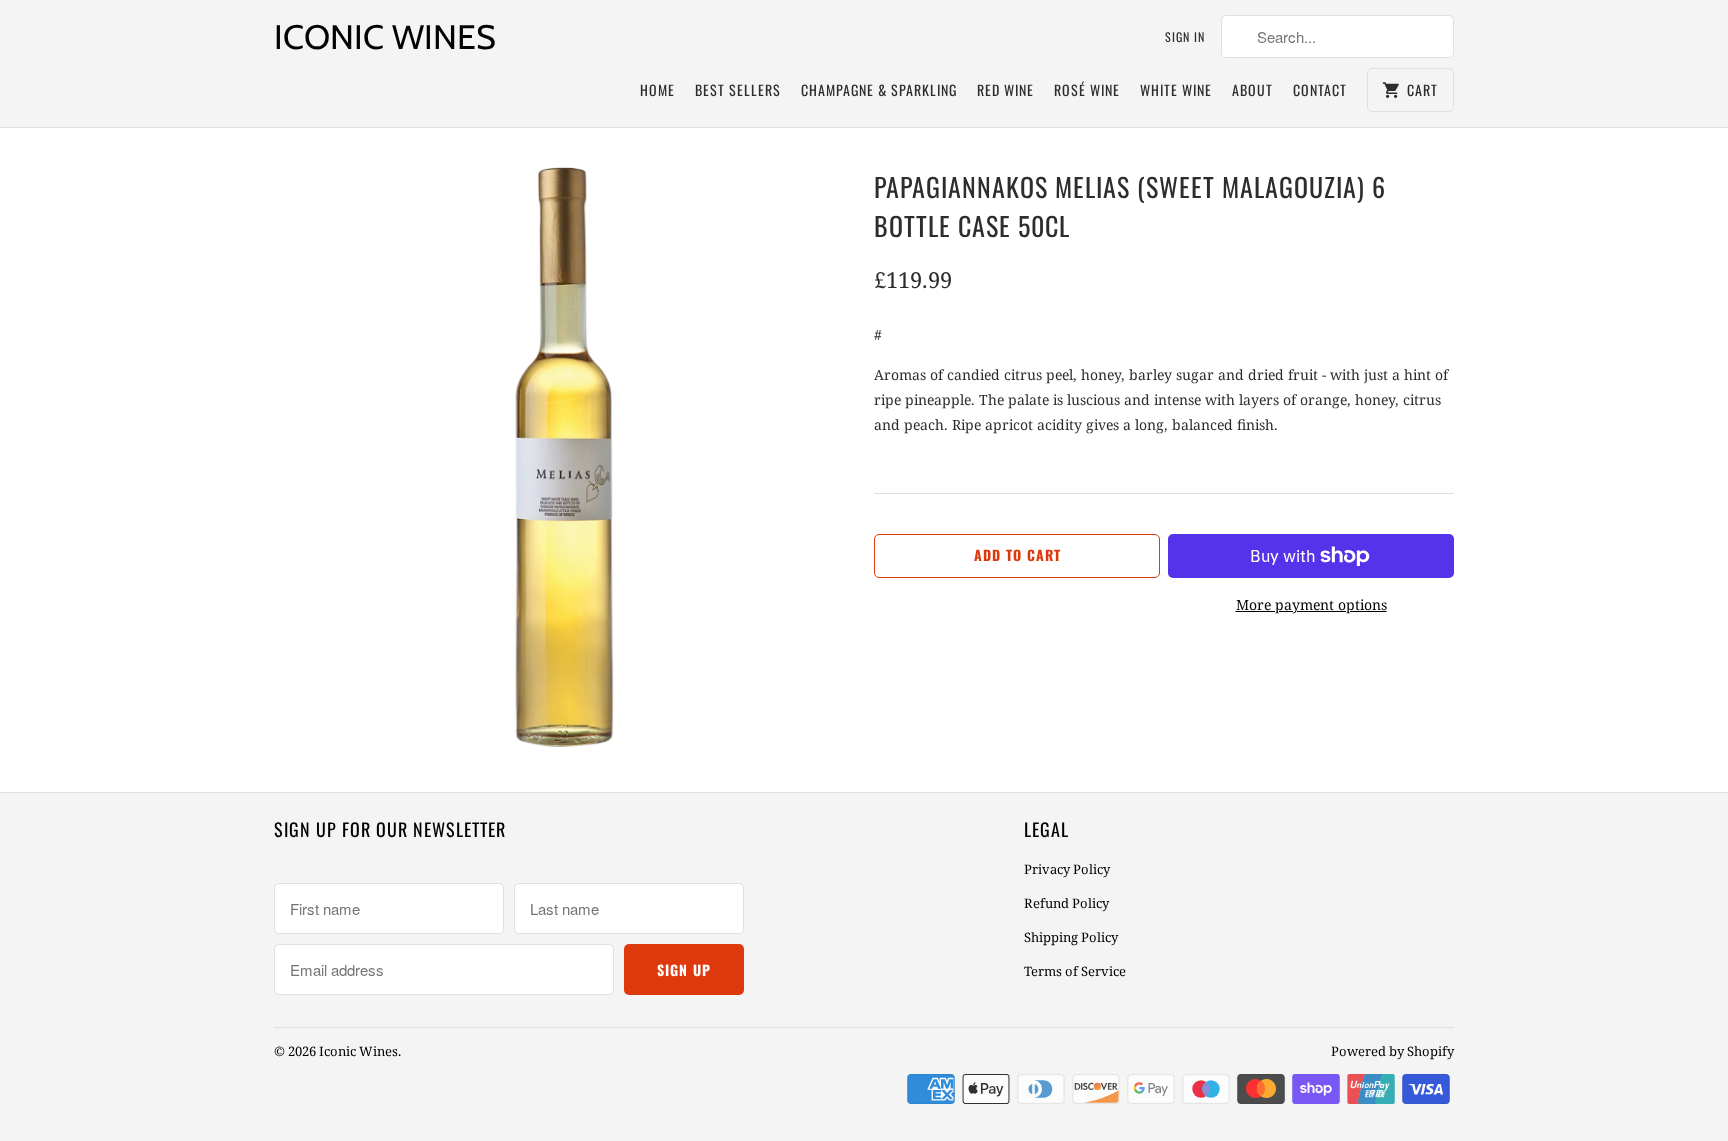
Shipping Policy (1071, 937)
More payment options (1311, 604)
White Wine (1176, 89)
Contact (1320, 89)
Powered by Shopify (1392, 1051)
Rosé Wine (1087, 89)
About (1252, 89)
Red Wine (1005, 89)
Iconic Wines (385, 37)
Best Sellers (738, 89)
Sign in (1185, 36)
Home (657, 89)
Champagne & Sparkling (879, 89)
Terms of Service (1075, 971)
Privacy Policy (1067, 869)
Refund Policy (1066, 903)
